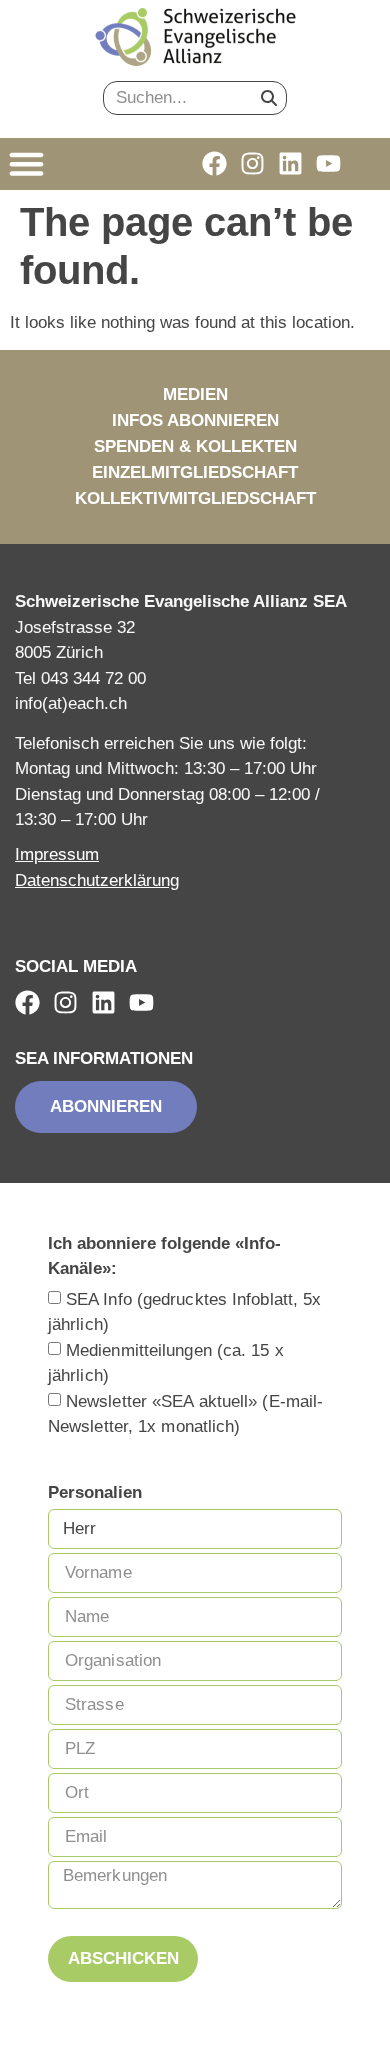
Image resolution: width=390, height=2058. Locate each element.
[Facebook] (214, 163)
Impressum (57, 854)
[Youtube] (328, 163)
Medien (195, 394)
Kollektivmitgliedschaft (195, 498)
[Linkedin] (290, 163)
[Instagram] (252, 163)
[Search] (269, 98)
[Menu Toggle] (26, 163)
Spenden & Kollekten (195, 446)
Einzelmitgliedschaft (195, 472)
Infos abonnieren (195, 420)
